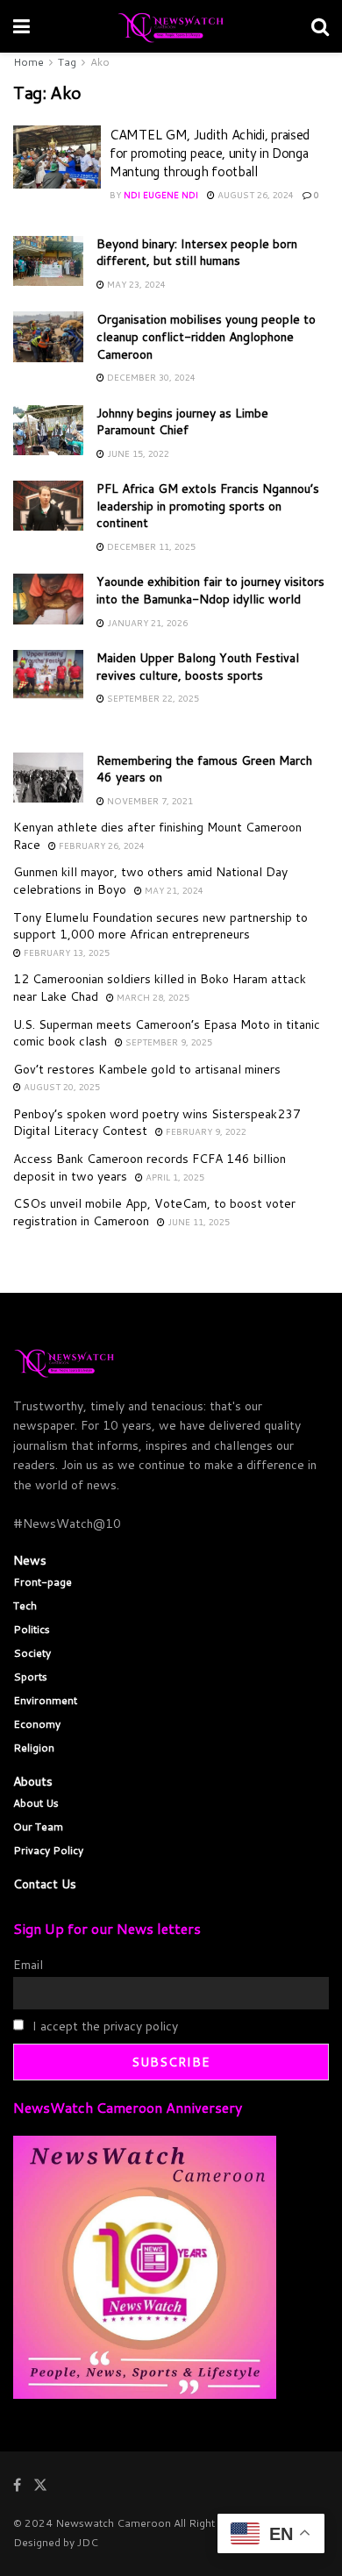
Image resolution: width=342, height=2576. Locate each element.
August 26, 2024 (254, 195)
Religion (34, 1748)
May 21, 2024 (173, 890)
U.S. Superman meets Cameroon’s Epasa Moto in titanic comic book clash (167, 1033)
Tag (67, 62)
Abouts (33, 1781)
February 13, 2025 (65, 953)
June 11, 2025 (197, 1222)
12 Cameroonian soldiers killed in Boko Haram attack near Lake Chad (160, 988)
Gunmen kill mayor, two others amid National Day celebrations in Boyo (150, 881)
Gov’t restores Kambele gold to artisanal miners (147, 1069)
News (30, 1560)
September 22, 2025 (152, 698)
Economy (37, 1724)
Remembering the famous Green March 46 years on (204, 769)
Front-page (43, 1582)
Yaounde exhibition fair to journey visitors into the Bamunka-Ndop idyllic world (210, 590)
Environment (45, 1700)
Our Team (38, 1827)
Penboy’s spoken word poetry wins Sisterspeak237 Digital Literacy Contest (157, 1123)
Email (28, 1965)
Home (28, 62)
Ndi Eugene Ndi (161, 195)
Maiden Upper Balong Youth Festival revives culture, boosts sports (198, 667)
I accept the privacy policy (103, 2026)
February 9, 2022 (205, 1131)
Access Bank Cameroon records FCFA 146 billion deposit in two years (150, 1167)
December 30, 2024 (150, 377)
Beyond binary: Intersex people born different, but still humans (197, 253)
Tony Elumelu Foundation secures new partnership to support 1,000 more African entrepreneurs (160, 926)
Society (32, 1653)
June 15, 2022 (137, 453)
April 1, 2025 (174, 1177)
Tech (25, 1606)
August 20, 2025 (61, 1087)
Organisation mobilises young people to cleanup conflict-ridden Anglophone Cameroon (206, 336)
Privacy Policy (48, 1850)
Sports (30, 1677)
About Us (36, 1803)
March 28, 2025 (152, 997)
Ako (100, 62)
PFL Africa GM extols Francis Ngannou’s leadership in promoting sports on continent (208, 506)
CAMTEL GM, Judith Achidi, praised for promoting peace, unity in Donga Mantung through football (210, 153)
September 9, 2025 (167, 1042)
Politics (32, 1629)
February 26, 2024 (100, 846)
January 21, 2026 (146, 623)
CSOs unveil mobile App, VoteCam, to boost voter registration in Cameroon (154, 1212)
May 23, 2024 (135, 284)
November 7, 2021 (149, 801)
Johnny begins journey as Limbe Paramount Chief (182, 422)
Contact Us (45, 1884)
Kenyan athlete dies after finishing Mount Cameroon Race (157, 836)
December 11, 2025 (150, 546)
